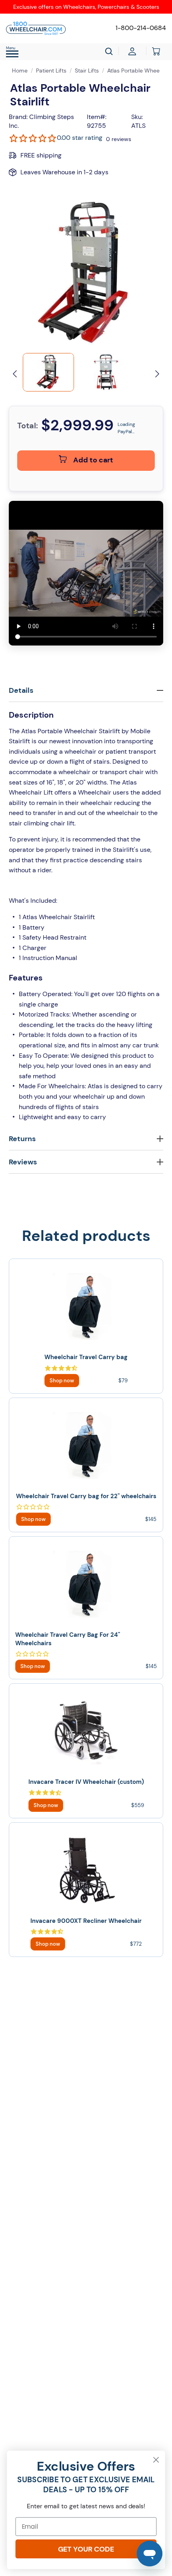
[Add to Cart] (62, 1381)
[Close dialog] (156, 2460)
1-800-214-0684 (141, 28)
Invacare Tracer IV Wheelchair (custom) (86, 1782)
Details (21, 690)
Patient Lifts (51, 71)
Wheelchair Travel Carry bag (86, 1357)
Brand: (18, 117)
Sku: (137, 117)
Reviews (23, 1162)
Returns (22, 1139)
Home (20, 71)
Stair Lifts (87, 71)
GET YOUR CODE (86, 2549)
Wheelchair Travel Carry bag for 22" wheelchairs (86, 1496)
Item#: (97, 117)
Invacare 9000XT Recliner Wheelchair (86, 1921)
